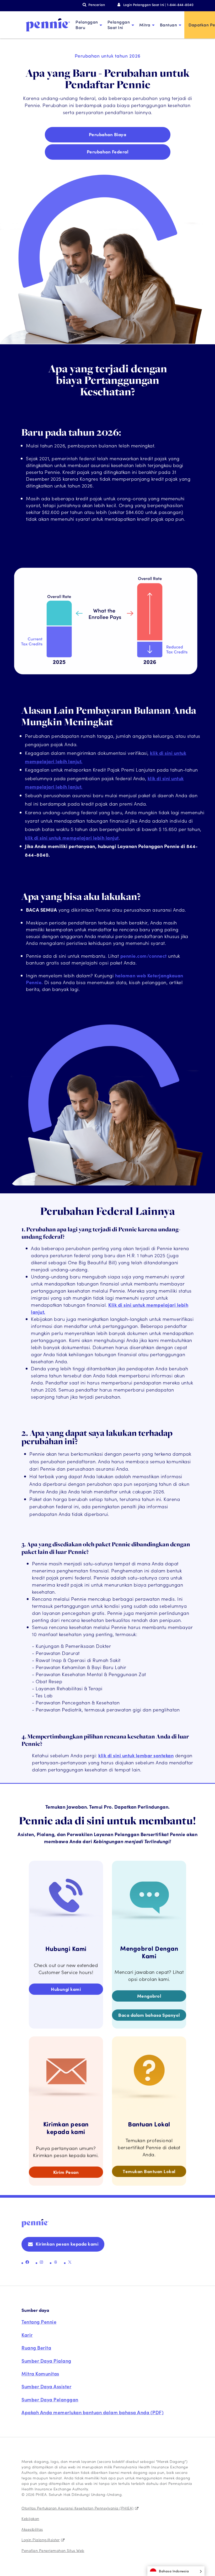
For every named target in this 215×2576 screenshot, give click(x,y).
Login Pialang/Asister (41, 2540)
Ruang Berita (36, 2348)
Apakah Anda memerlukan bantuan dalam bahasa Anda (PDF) (93, 2412)
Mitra (145, 25)
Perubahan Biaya (108, 134)
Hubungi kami (66, 1989)
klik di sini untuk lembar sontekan (136, 1755)
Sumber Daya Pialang (46, 2361)
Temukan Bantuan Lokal (149, 2171)
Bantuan (169, 25)
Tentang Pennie (39, 2322)
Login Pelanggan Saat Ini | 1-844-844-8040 (158, 5)
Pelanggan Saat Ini (119, 25)
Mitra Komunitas (40, 2373)
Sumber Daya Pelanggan (50, 2399)
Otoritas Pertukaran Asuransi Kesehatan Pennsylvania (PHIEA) (78, 2508)
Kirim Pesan (66, 2172)
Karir (27, 2335)
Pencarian (97, 5)
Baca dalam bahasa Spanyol (149, 2015)
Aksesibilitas (32, 2529)
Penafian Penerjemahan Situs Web (53, 2550)
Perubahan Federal (108, 152)
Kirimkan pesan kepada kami (67, 2244)
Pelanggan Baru (87, 25)
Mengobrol (149, 1996)
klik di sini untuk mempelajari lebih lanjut (72, 838)
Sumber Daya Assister (46, 2386)
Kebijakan (30, 2518)
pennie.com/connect (144, 956)
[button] (176, 2571)
